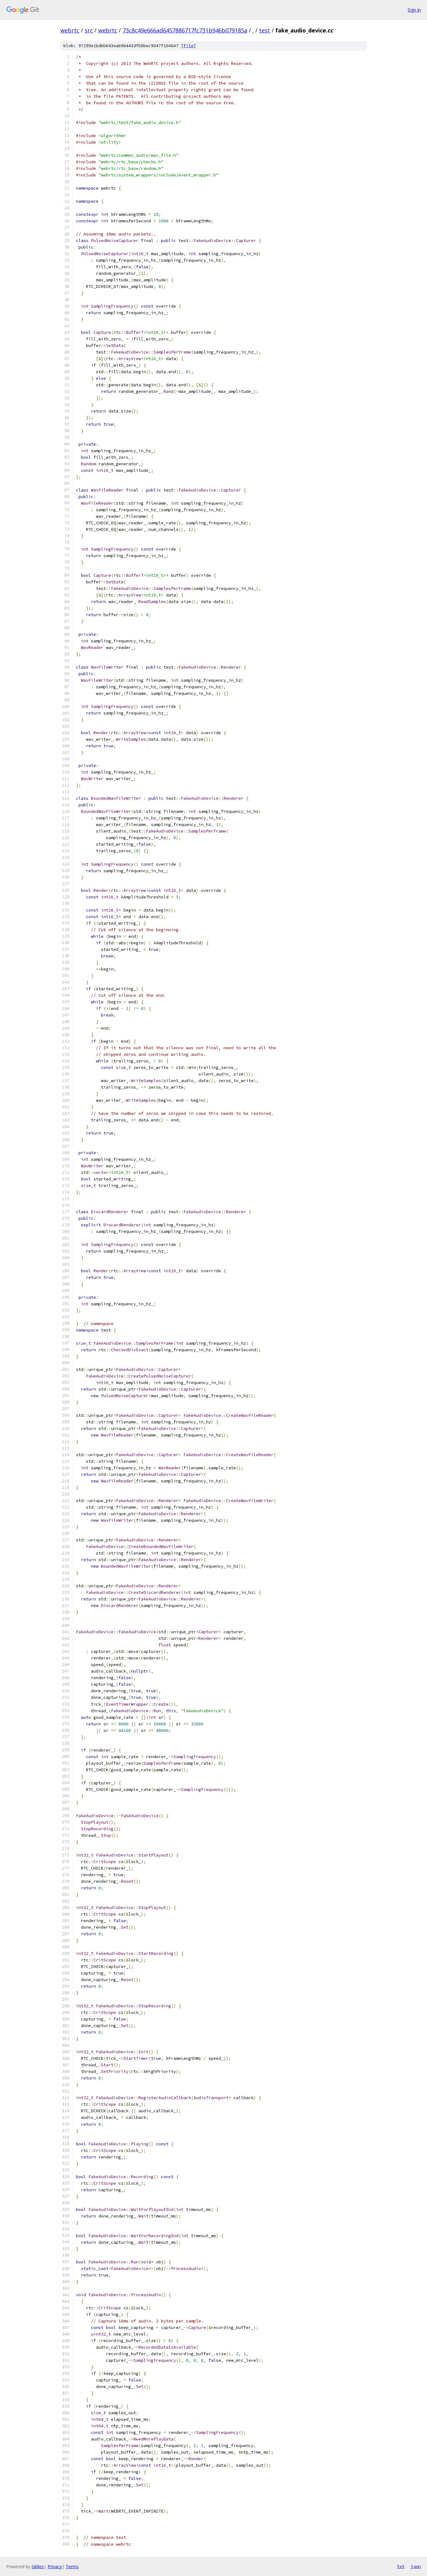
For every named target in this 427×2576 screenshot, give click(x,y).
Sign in (414, 10)
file (188, 46)
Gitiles (38, 2566)
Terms (72, 2566)
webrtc (70, 30)
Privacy (55, 2566)
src (89, 30)
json (416, 2566)
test (265, 30)
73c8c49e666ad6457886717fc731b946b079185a (185, 30)
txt (401, 2566)
